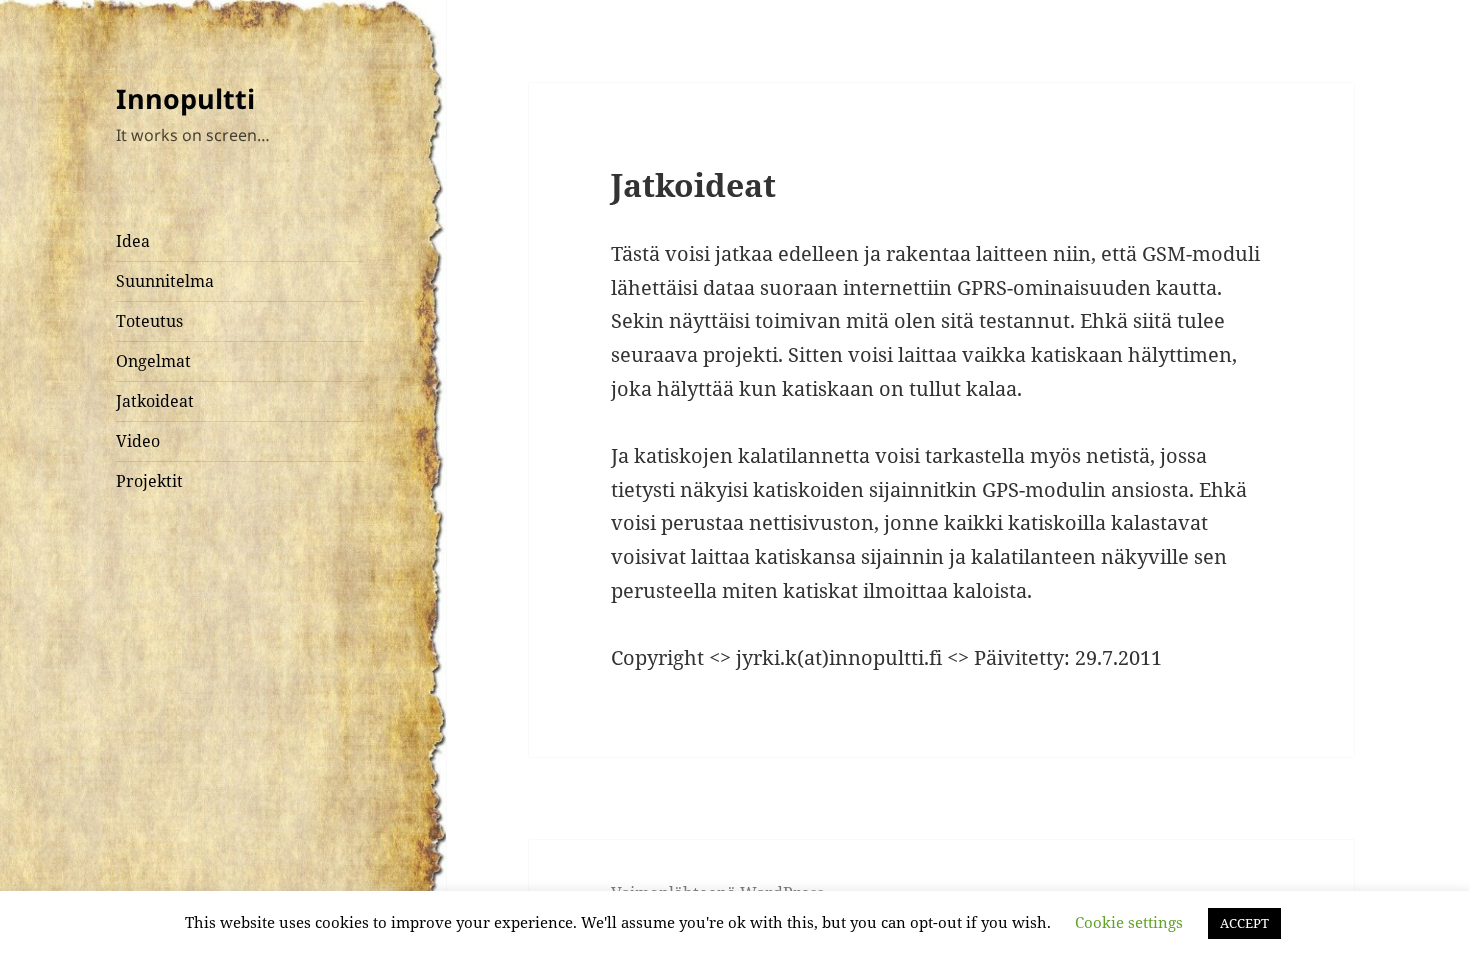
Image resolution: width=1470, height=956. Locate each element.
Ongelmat (153, 361)
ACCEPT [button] (1244, 923)
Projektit (149, 481)
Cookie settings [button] (1129, 922)
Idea (133, 241)
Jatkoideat (155, 401)
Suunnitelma (165, 281)
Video (138, 441)
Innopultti (185, 98)
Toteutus (149, 321)
